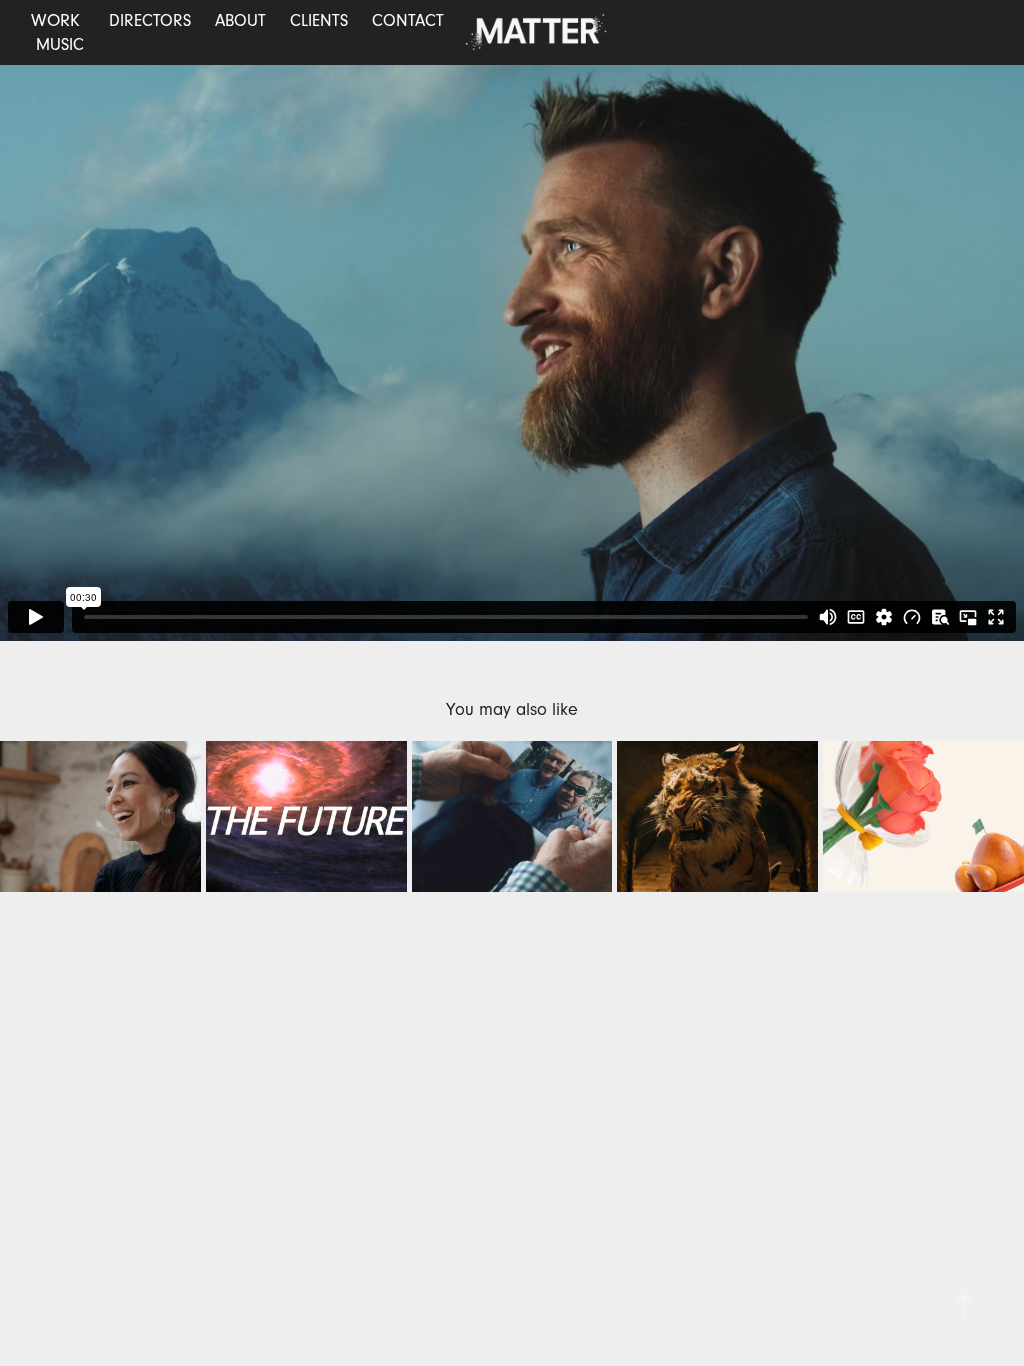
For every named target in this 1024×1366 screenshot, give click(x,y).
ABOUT (240, 20)
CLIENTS (319, 20)
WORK (55, 20)
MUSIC (60, 44)
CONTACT (408, 20)
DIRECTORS (150, 20)
